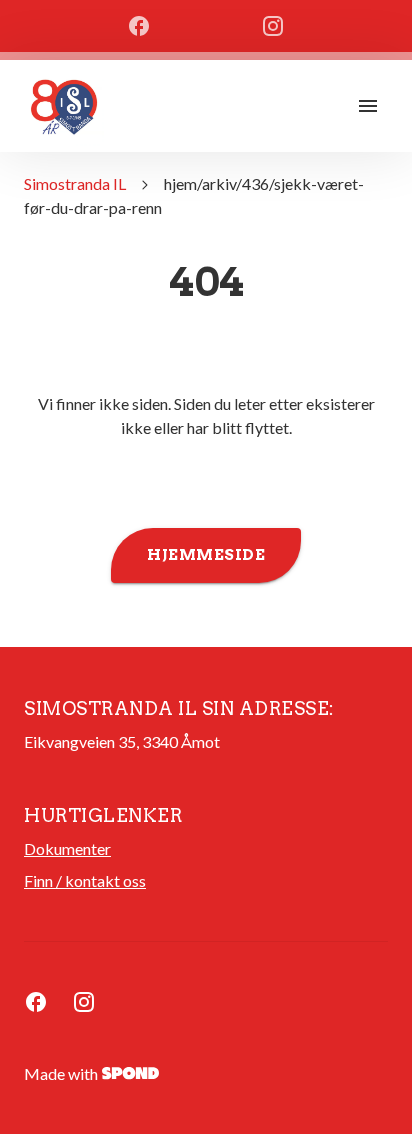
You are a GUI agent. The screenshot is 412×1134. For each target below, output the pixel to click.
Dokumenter (67, 848)
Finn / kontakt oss (85, 880)
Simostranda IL (75, 183)
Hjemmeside (206, 555)
